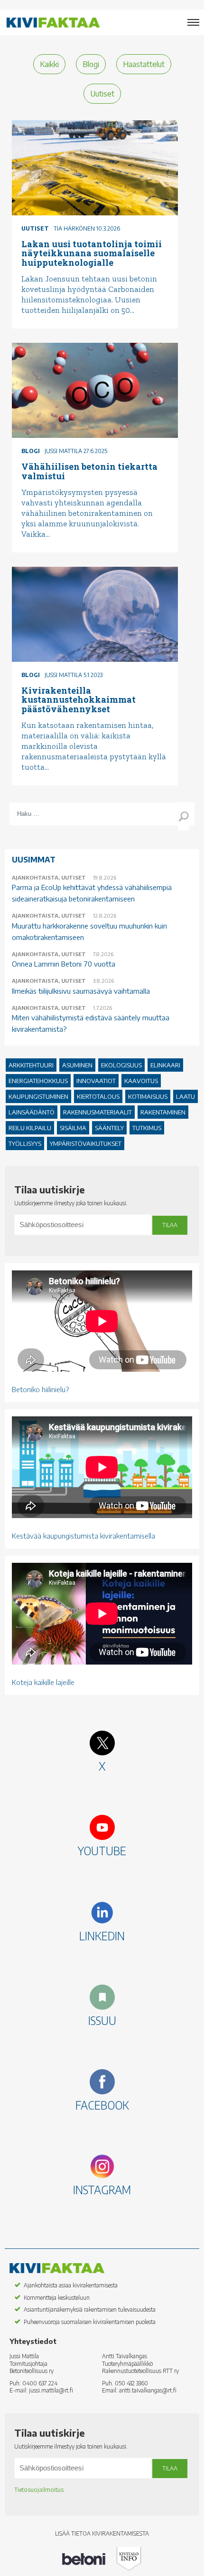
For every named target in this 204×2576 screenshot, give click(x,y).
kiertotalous (98, 1096)
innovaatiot (96, 1081)
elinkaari (165, 1065)
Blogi (91, 64)
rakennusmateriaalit (97, 1112)
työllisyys (25, 1143)
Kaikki (49, 64)
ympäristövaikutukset (86, 1143)
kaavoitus (141, 1081)
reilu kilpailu (30, 1128)
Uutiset (102, 94)
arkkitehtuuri (31, 1065)
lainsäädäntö (32, 1112)
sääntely (109, 1128)
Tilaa (170, 1225)
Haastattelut (144, 64)
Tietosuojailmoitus (39, 2490)
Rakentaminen (163, 1112)
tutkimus (147, 1128)
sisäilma (73, 1128)
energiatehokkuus (38, 1081)
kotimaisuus (148, 1096)
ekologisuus (121, 1065)
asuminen (77, 1065)
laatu (185, 1096)
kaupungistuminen (38, 1096)
